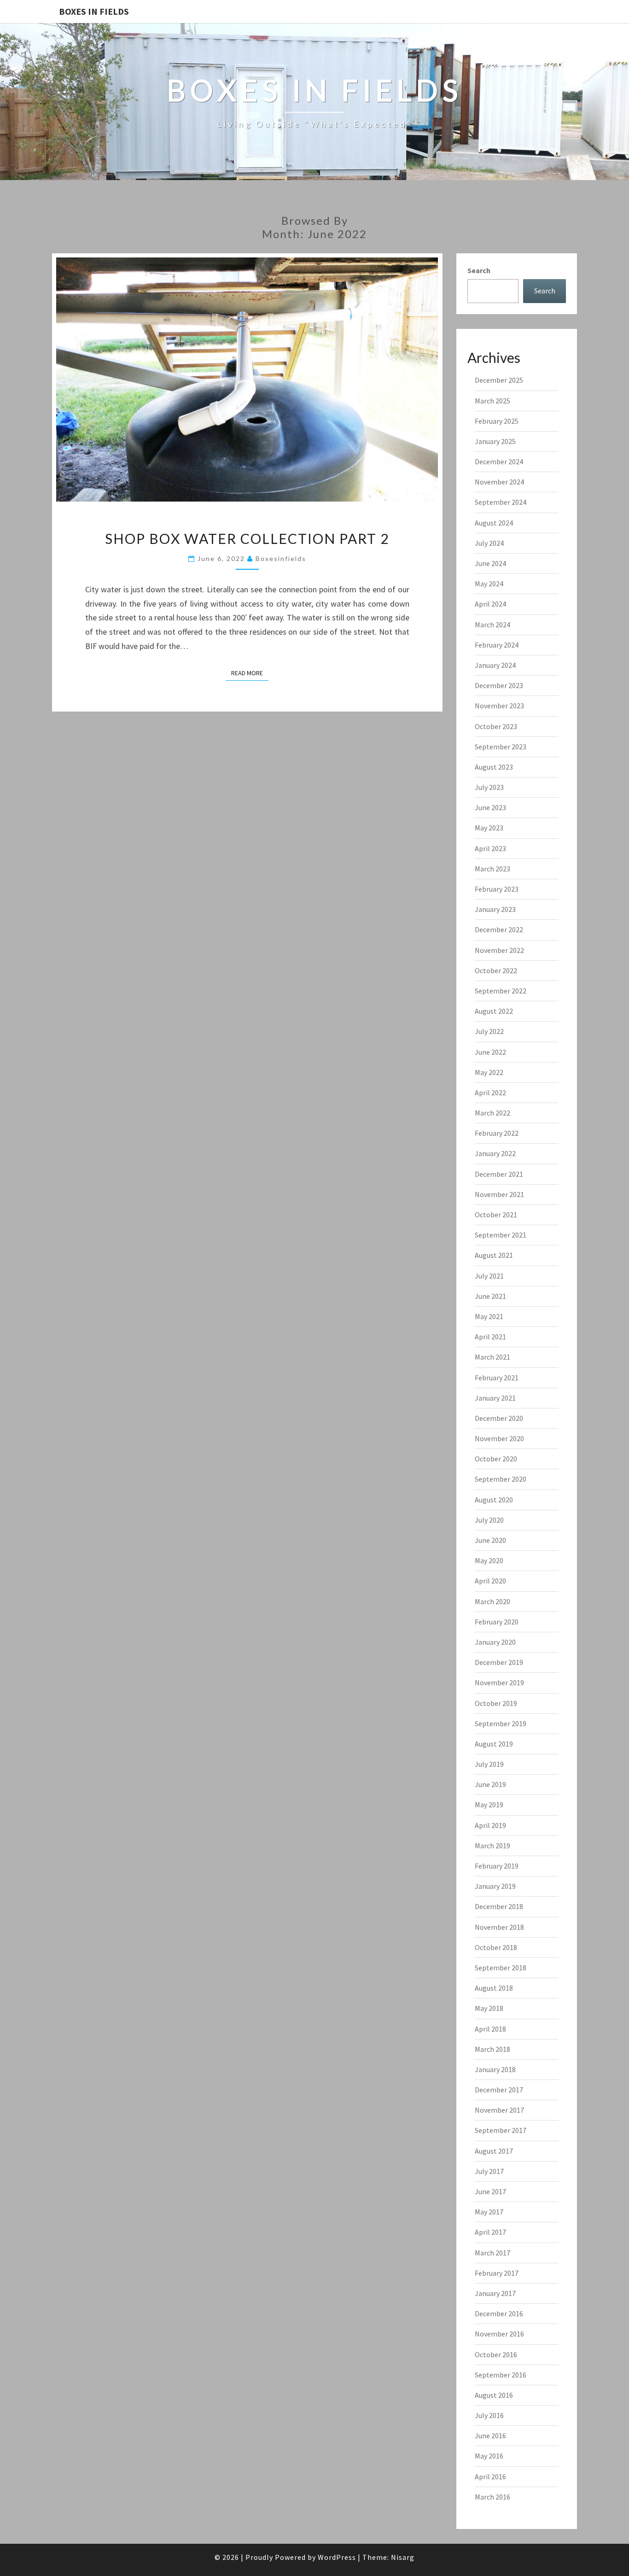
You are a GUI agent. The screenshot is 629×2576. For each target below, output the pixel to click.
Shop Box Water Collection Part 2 (247, 538)
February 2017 (497, 2273)
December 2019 (499, 1662)
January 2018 (495, 2069)
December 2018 (499, 1906)
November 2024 (499, 482)
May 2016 (489, 2456)
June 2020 (490, 1540)
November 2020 (499, 1438)
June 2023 (490, 807)
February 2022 (497, 1133)
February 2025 (497, 421)
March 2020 (492, 1601)
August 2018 (494, 1988)
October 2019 (496, 1703)
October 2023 (496, 726)
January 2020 (495, 1642)
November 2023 (499, 706)
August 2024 (494, 523)
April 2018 (490, 2029)
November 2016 (499, 2334)
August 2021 (494, 1255)
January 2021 (495, 1398)
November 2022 (499, 950)
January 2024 (495, 665)
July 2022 (489, 1031)
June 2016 (490, 2436)
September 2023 (501, 747)
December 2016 (499, 2313)
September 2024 (501, 502)
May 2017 (489, 2212)
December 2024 (499, 461)
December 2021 (499, 1174)
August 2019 (494, 1744)
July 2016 (489, 2415)
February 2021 (497, 1378)
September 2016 (501, 2375)
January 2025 (495, 441)
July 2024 (489, 543)
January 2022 (495, 1153)
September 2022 (501, 991)
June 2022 (490, 1052)
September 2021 (501, 1235)
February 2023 (497, 889)
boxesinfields (281, 558)
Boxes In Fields (94, 11)
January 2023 (495, 909)
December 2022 (499, 929)
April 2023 (490, 848)
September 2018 (501, 1968)
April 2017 (490, 2232)
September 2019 (501, 1723)
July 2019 (489, 1764)
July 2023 (489, 787)
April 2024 (490, 604)
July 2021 (489, 1276)
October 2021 (496, 1215)
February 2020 (497, 1622)
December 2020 (499, 1418)
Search (479, 270)
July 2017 (489, 2171)
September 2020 (501, 1479)
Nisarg (403, 2557)
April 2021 (490, 1337)
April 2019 (490, 1825)
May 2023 (489, 828)
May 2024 (489, 584)
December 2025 (499, 380)
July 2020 (489, 1520)
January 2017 (495, 2293)
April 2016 (490, 2477)
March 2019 (492, 1846)
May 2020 (489, 1560)
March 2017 (492, 2253)
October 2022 (496, 970)
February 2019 (497, 1866)
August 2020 (494, 1500)
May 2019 (489, 1805)
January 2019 (495, 1886)
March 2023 (492, 869)
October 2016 (496, 2354)
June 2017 (490, 2191)
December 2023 (499, 685)
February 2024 (497, 645)
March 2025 (492, 401)
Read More (250, 673)
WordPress (337, 2557)
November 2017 (499, 2110)
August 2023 (494, 767)
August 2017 (494, 2151)
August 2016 (494, 2395)
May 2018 (489, 2008)
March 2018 (492, 2049)
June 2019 (490, 1784)
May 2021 (489, 1316)
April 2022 (490, 1092)
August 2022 (494, 1011)
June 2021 (490, 1296)
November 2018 (499, 1927)
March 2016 (492, 2497)
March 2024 (492, 625)
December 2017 (499, 2090)
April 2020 (490, 1581)
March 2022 (492, 1113)
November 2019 (499, 1682)
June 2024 (490, 563)
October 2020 (496, 1459)
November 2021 (499, 1194)
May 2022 (489, 1072)
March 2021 (492, 1357)
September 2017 (501, 2130)
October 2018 (496, 1947)
